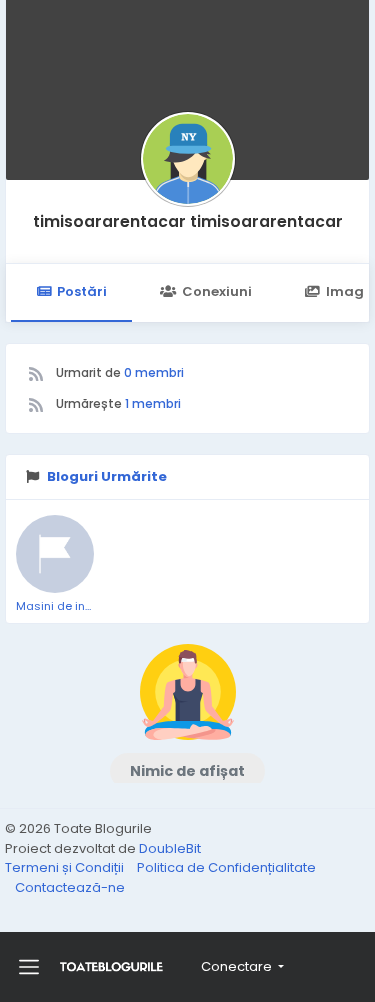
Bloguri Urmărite (107, 476)
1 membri (153, 403)
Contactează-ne (70, 887)
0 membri (154, 372)
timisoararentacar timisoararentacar (188, 221)
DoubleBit (170, 848)
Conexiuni (217, 291)
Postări (82, 291)
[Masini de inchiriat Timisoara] (55, 554)
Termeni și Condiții (66, 867)
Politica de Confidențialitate (226, 867)
